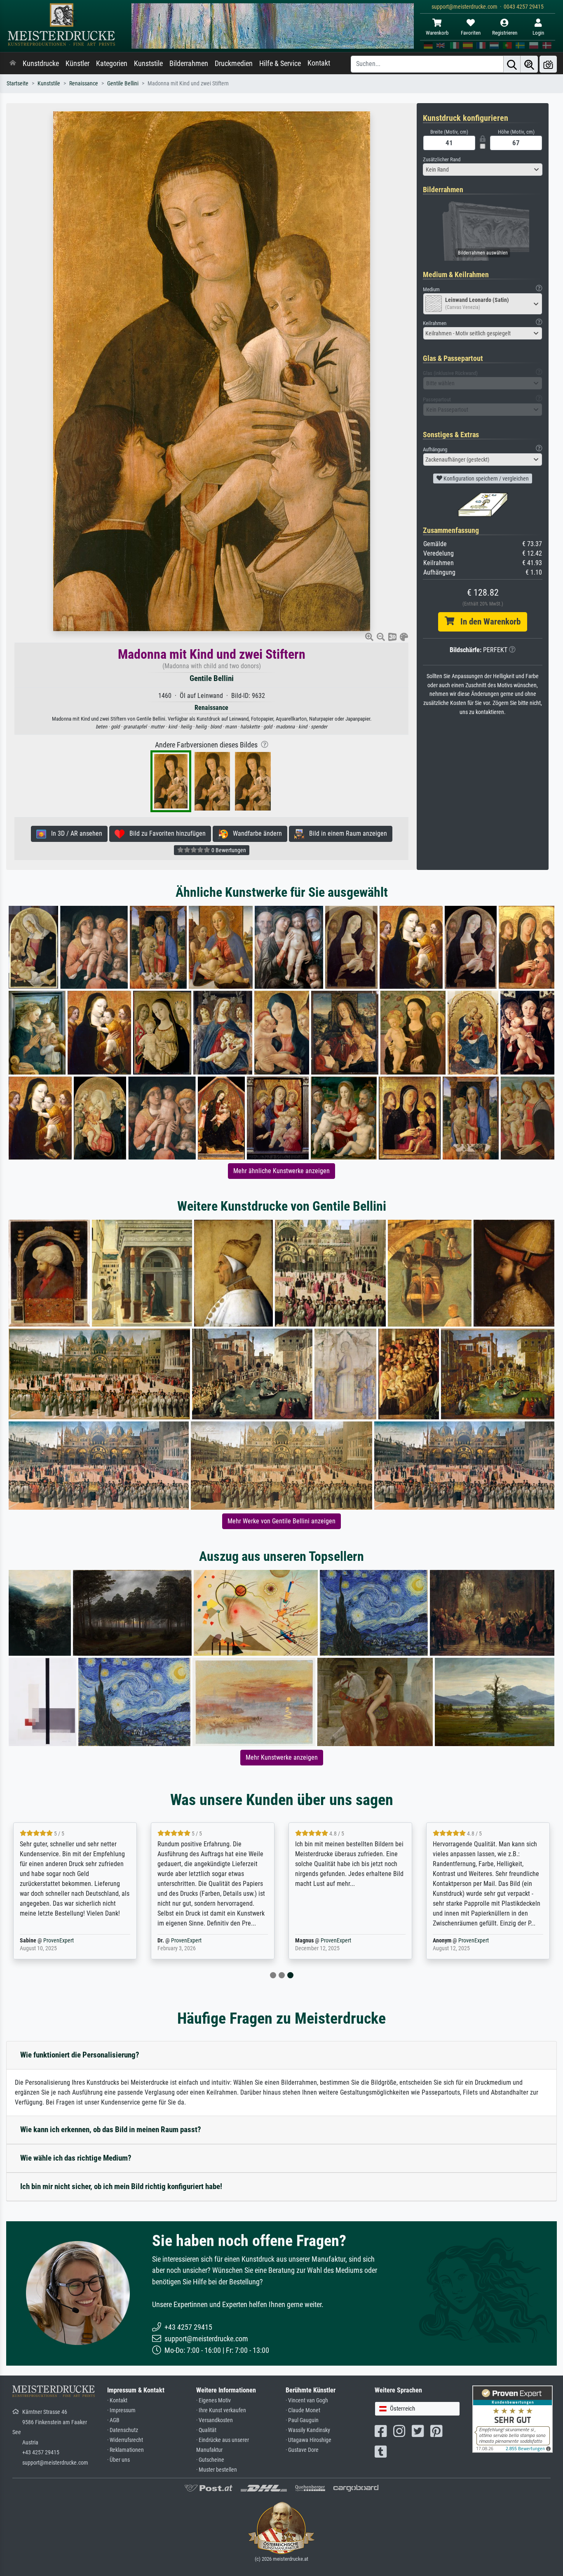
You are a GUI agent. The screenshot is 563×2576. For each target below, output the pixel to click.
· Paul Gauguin (302, 2420)
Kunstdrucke (41, 64)
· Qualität (206, 2430)
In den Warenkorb (487, 622)
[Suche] (512, 64)
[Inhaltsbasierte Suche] (529, 64)
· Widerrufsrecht (125, 2440)
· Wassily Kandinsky (308, 2430)
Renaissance (84, 84)
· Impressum (121, 2410)
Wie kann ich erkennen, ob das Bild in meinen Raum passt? (111, 2129)
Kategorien (112, 64)
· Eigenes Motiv (213, 2400)
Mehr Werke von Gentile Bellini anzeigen (281, 1521)
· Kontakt (117, 2400)
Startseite (18, 84)
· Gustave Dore (302, 2450)
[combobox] (483, 170)
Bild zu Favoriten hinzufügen (165, 833)
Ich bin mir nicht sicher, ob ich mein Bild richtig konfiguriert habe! (121, 2186)
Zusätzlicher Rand (442, 159)
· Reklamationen (126, 2450)
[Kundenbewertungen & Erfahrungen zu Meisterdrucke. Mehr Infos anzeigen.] (513, 2419)
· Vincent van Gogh (307, 2400)
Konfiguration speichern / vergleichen (486, 478)
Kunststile (148, 64)
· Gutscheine (210, 2460)
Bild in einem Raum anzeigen (346, 833)
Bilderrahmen (189, 64)
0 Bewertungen (228, 850)
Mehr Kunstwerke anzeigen (282, 1757)
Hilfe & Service (280, 64)
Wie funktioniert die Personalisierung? (80, 2055)
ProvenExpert (59, 1941)
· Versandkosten (215, 2420)
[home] (13, 64)
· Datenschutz (123, 2430)
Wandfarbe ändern (255, 833)
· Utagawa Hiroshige (308, 2440)
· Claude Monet (303, 2410)
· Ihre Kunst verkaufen (221, 2410)
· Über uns (118, 2460)
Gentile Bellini (123, 84)
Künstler (77, 64)
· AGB (113, 2420)
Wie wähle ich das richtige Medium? (76, 2158)
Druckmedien (234, 64)
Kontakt (319, 63)
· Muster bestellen (217, 2470)
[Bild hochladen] (548, 64)
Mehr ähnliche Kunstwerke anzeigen (281, 1171)
